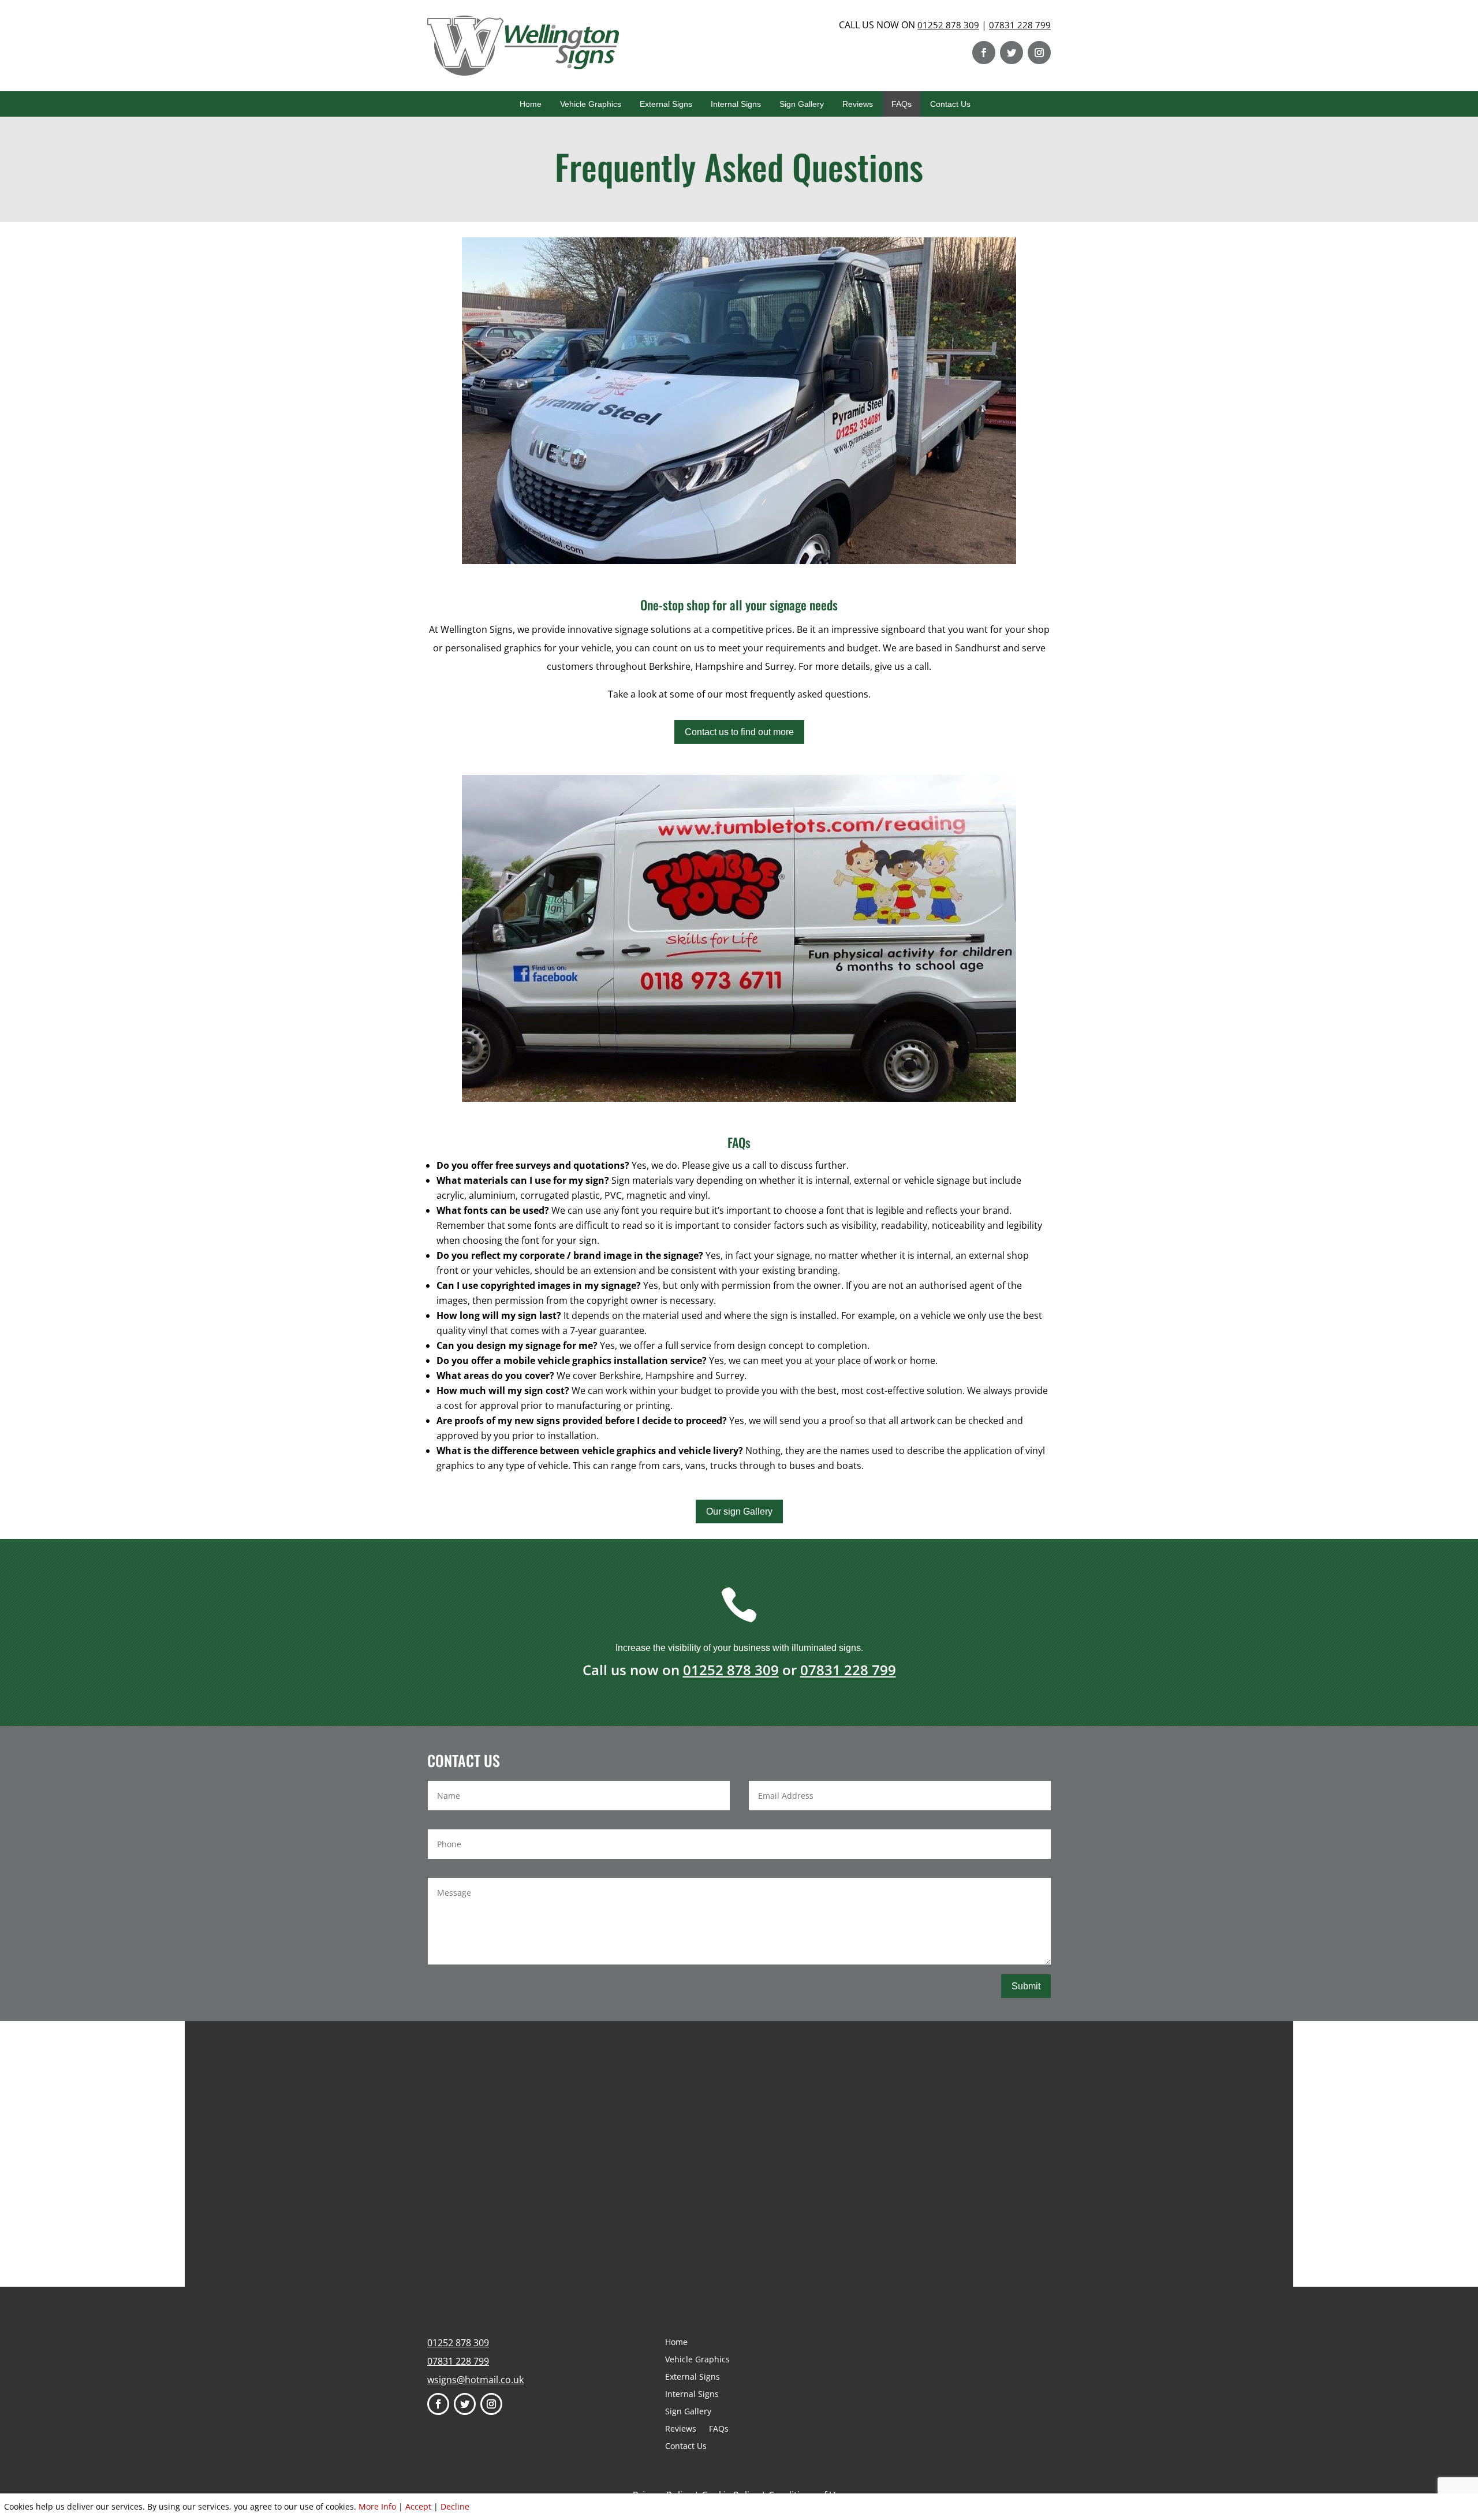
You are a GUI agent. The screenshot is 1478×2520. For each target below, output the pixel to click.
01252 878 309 (948, 25)
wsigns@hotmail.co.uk (475, 2380)
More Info (377, 2506)
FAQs (902, 104)
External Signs (666, 104)
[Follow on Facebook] (984, 53)
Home (531, 104)
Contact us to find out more (739, 732)
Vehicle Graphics (591, 104)
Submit (1026, 1986)
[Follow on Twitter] (1012, 53)
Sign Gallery (802, 104)
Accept (418, 2506)
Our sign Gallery (739, 1511)
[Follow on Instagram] (1039, 53)
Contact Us (950, 104)
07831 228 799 (1020, 25)
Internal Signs (736, 104)
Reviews (858, 104)
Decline (455, 2506)
